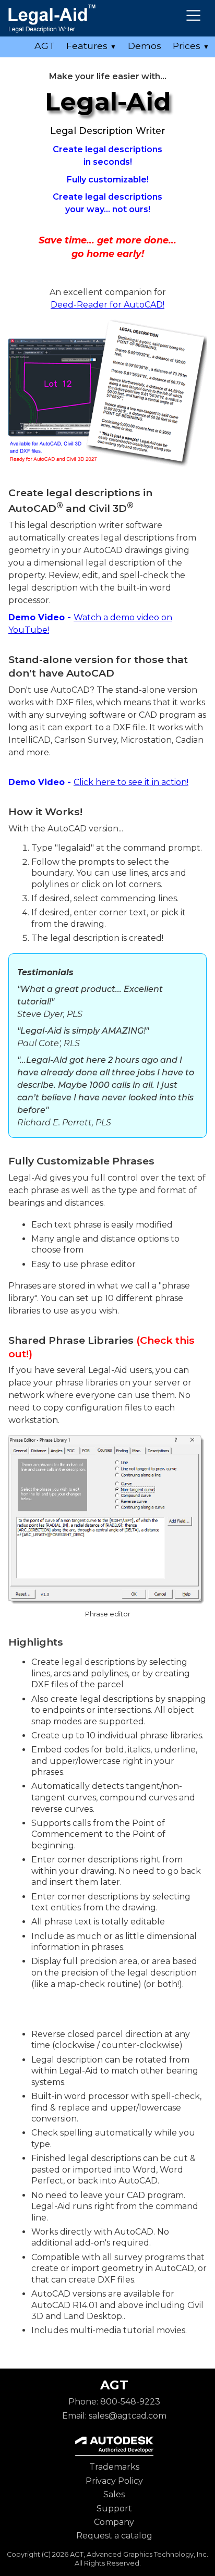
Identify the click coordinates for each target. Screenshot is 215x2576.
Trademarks (114, 2467)
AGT (45, 46)
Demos (145, 46)
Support (114, 2508)
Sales (114, 2494)
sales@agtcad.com (128, 2416)
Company (114, 2522)
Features (91, 46)
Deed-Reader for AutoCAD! (107, 305)
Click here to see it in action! (131, 782)
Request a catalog (114, 2536)
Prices (191, 46)
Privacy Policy (114, 2481)
